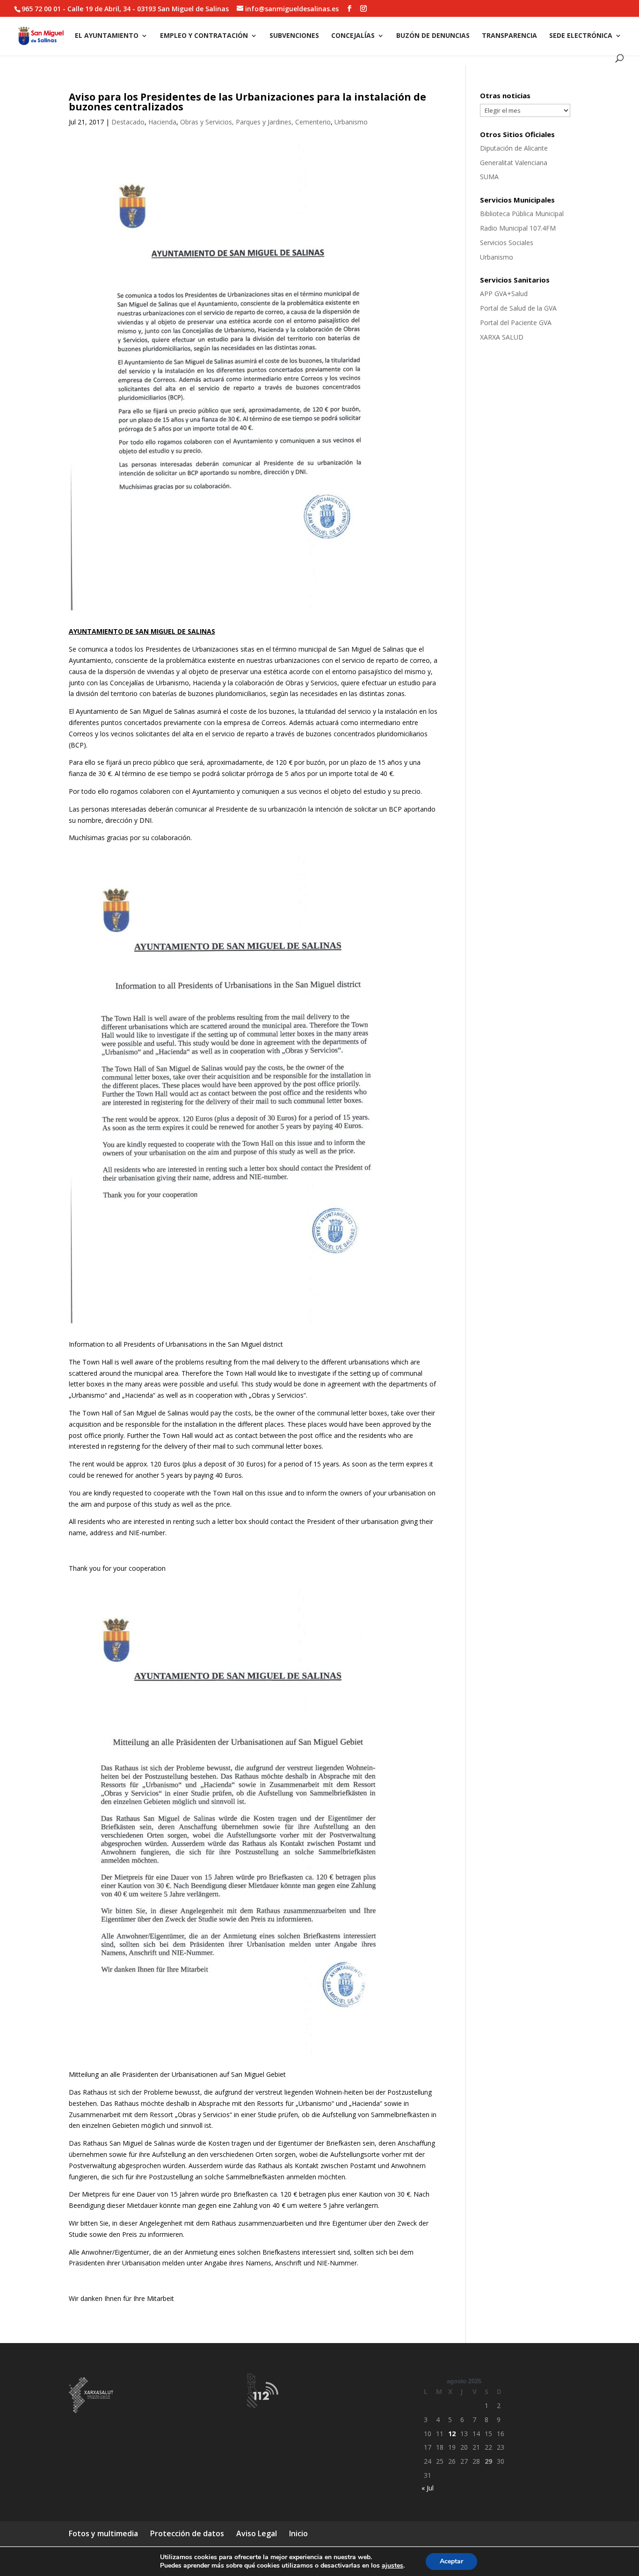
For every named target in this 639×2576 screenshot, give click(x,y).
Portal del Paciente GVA (516, 323)
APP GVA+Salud (504, 294)
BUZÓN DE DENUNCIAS (433, 36)
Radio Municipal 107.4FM (518, 228)
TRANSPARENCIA (509, 36)
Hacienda (162, 122)
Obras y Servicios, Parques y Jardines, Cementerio (255, 122)
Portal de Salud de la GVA (518, 308)
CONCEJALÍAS (353, 36)
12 (452, 2434)
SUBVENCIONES (294, 36)
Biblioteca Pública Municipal (522, 214)
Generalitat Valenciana (514, 163)
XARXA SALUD (502, 337)
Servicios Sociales (507, 243)
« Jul (428, 2488)
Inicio (298, 2533)
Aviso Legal (257, 2533)
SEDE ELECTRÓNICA (581, 36)
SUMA (489, 177)
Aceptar (451, 2561)
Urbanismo (351, 122)
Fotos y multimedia (103, 2533)
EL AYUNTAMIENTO (107, 36)
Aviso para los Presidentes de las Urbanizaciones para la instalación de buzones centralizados (247, 102)
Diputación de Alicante (514, 148)
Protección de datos (187, 2533)
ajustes (392, 2566)
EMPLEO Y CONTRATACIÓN (204, 36)
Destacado (128, 122)
